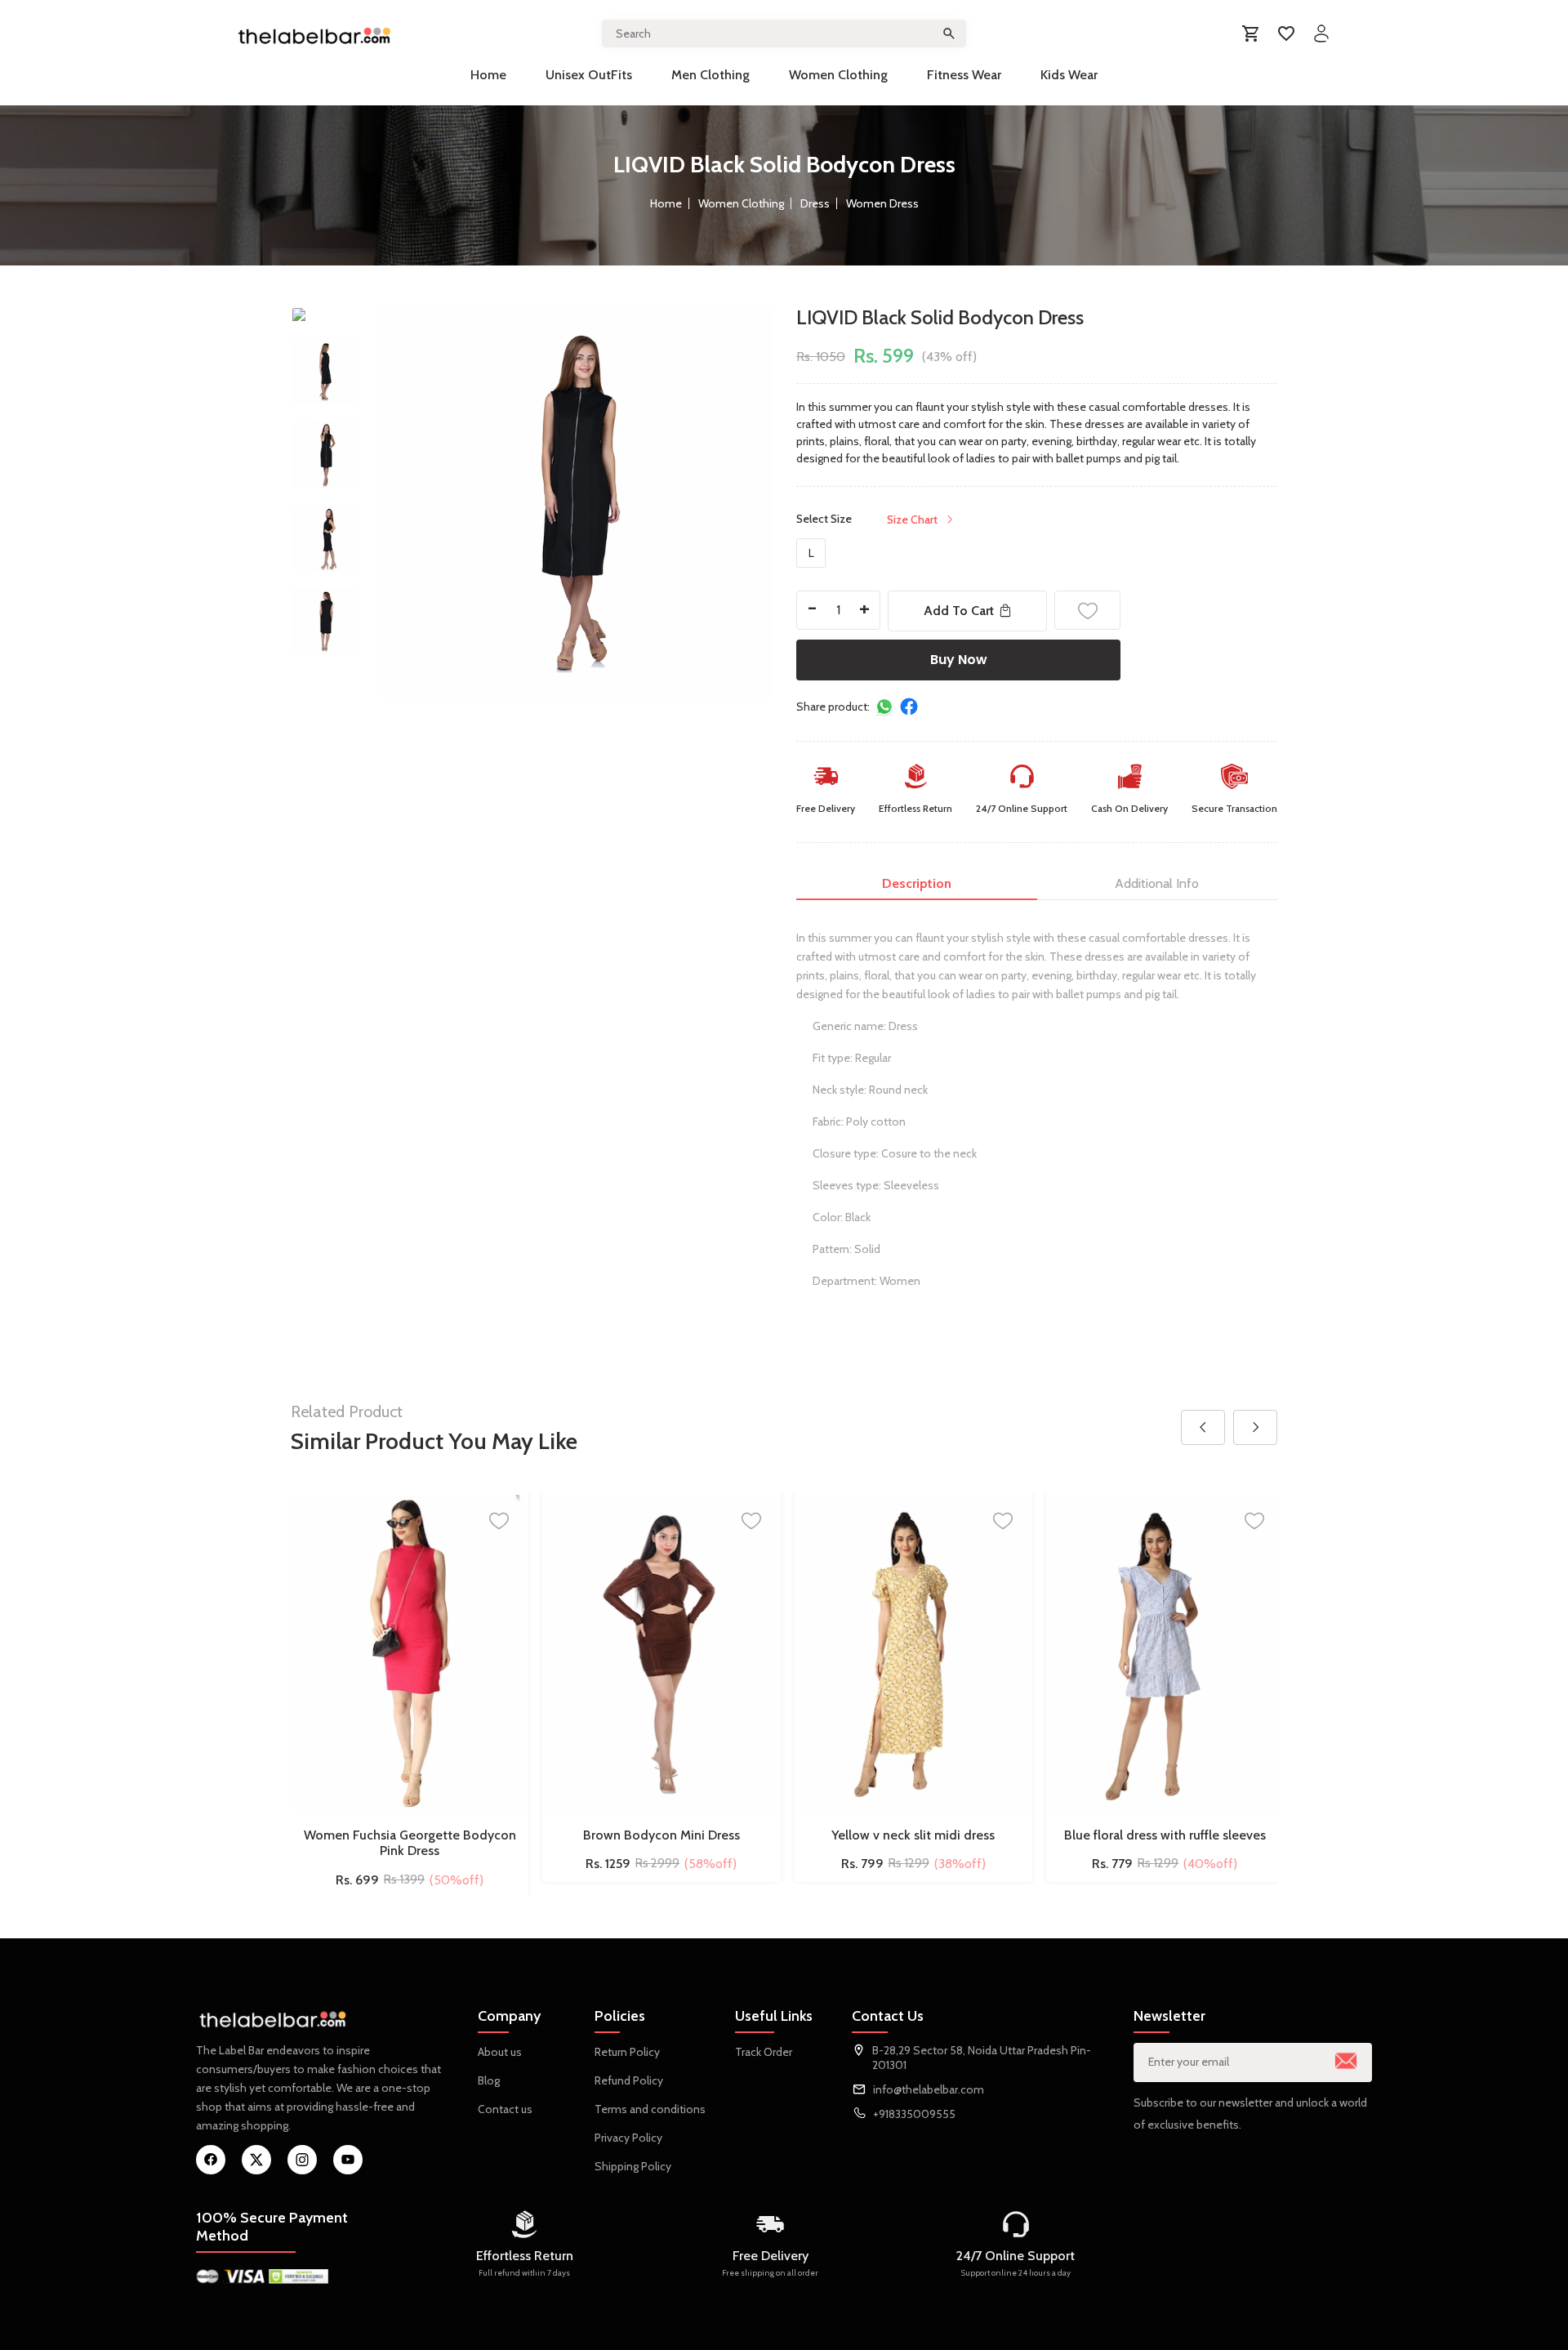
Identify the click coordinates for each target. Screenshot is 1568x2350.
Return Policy (627, 2052)
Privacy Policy (628, 2138)
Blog (489, 2080)
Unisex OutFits (589, 75)
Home (488, 75)
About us (500, 2052)
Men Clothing (710, 75)
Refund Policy (629, 2080)
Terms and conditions (650, 2109)
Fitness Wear (964, 75)
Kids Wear (1069, 75)
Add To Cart (959, 611)
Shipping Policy (633, 2166)
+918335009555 (914, 2114)
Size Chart (912, 519)
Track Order (764, 2052)
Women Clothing (838, 75)
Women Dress (882, 203)
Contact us (505, 2109)
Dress (815, 203)
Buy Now (959, 660)
